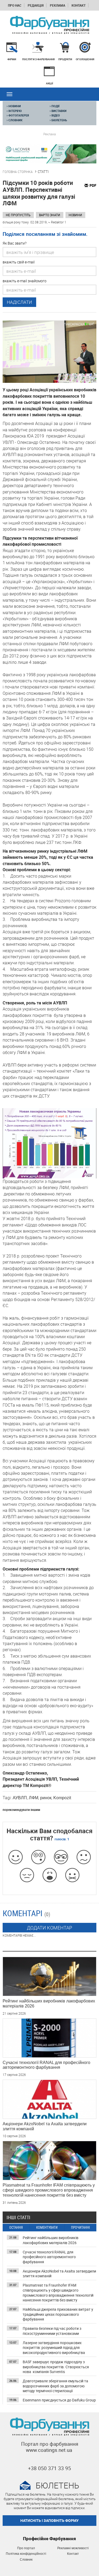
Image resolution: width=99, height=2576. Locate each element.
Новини (75, 215)
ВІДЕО (55, 115)
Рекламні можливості (73, 2548)
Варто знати (50, 215)
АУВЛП (20, 1798)
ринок (46, 1798)
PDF (93, 185)
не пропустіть (18, 215)
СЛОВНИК (15, 120)
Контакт (79, 5)
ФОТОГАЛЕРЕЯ (18, 115)
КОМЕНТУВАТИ (47, 2228)
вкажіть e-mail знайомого (25, 281)
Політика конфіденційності (26, 2554)
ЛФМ (34, 1798)
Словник (26, 2560)
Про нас (15, 5)
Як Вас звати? (15, 243)
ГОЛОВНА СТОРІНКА (18, 172)
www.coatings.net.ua (49, 2450)
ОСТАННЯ (16, 2228)
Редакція (36, 5)
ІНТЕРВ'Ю (14, 111)
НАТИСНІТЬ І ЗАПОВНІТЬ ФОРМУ (49, 2520)
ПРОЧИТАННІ (80, 2228)
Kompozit (62, 1798)
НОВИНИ (14, 106)
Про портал (26, 2548)
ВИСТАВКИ (58, 111)
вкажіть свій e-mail (19, 262)
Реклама (58, 5)
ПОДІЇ (55, 106)
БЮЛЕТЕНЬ (58, 120)
